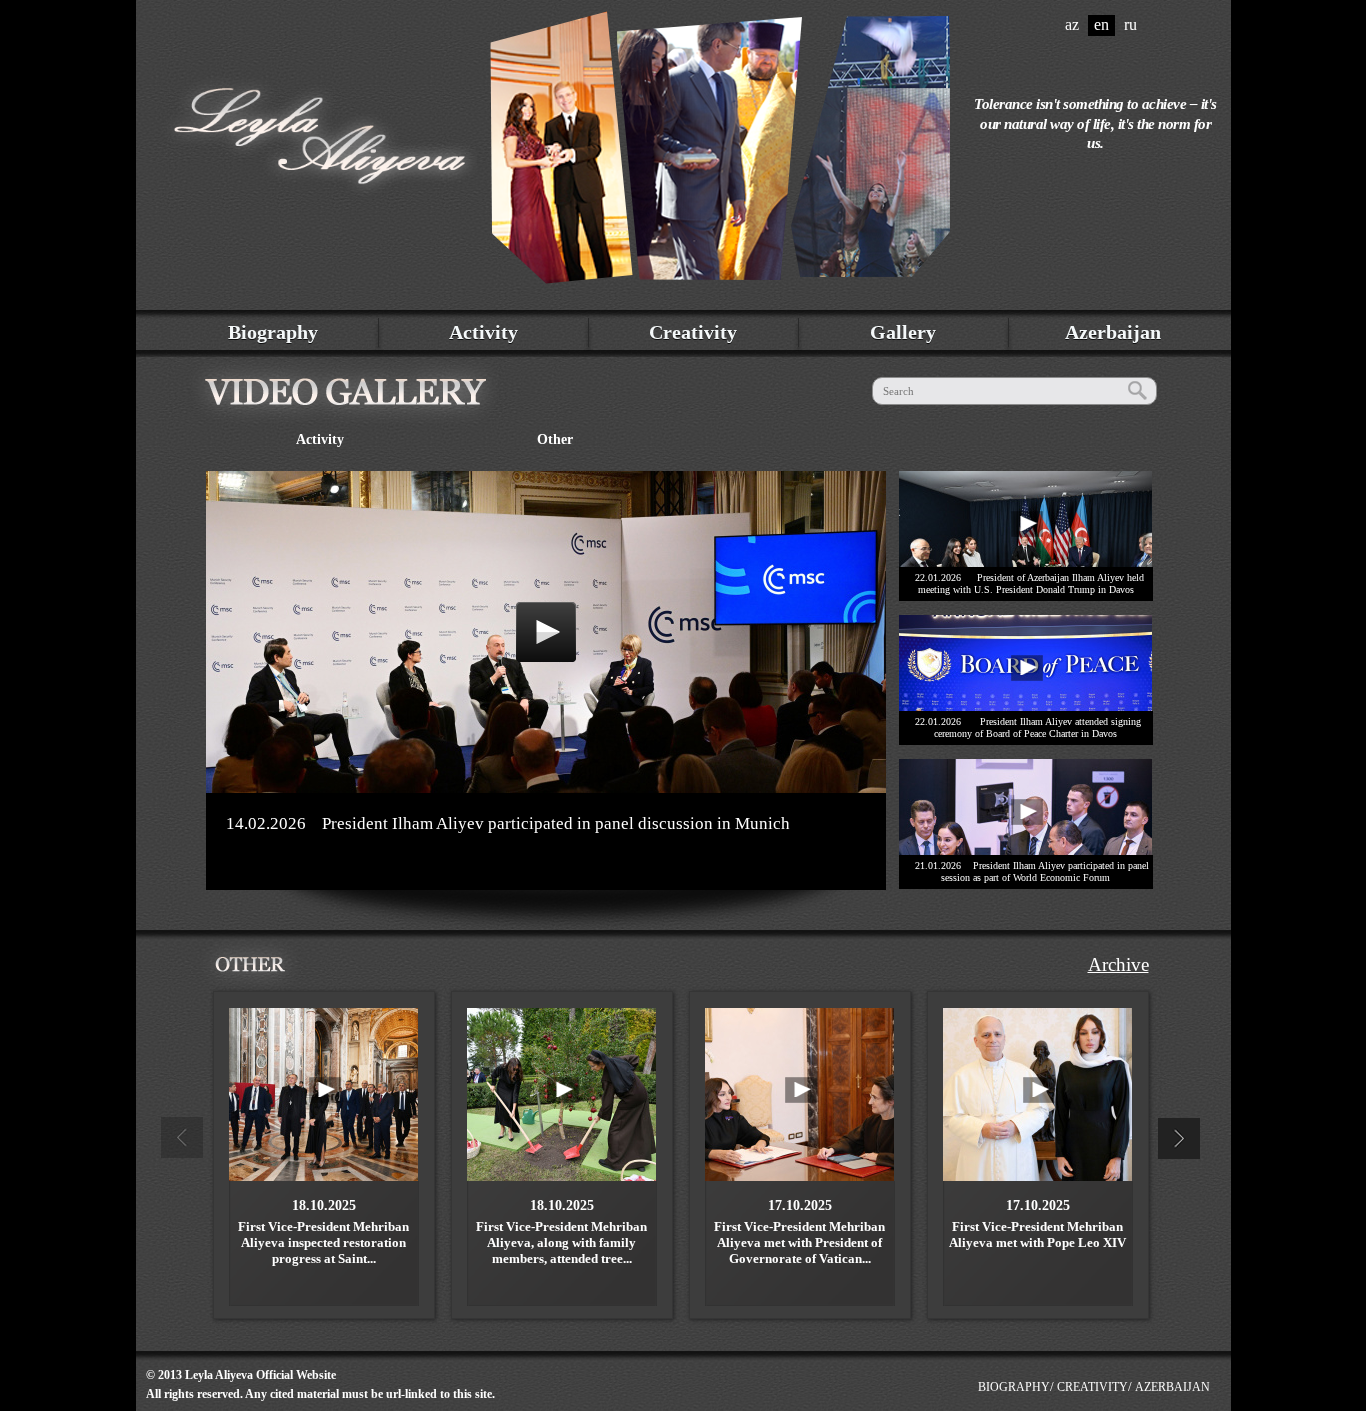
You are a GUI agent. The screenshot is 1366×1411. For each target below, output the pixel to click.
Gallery (903, 332)
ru (1130, 24)
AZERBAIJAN (1172, 1387)
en (1101, 24)
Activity (483, 332)
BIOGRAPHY (1014, 1387)
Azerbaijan (1113, 332)
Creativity (693, 332)
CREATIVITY (1092, 1387)
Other (555, 439)
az (1072, 24)
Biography (273, 332)
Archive (1118, 964)
